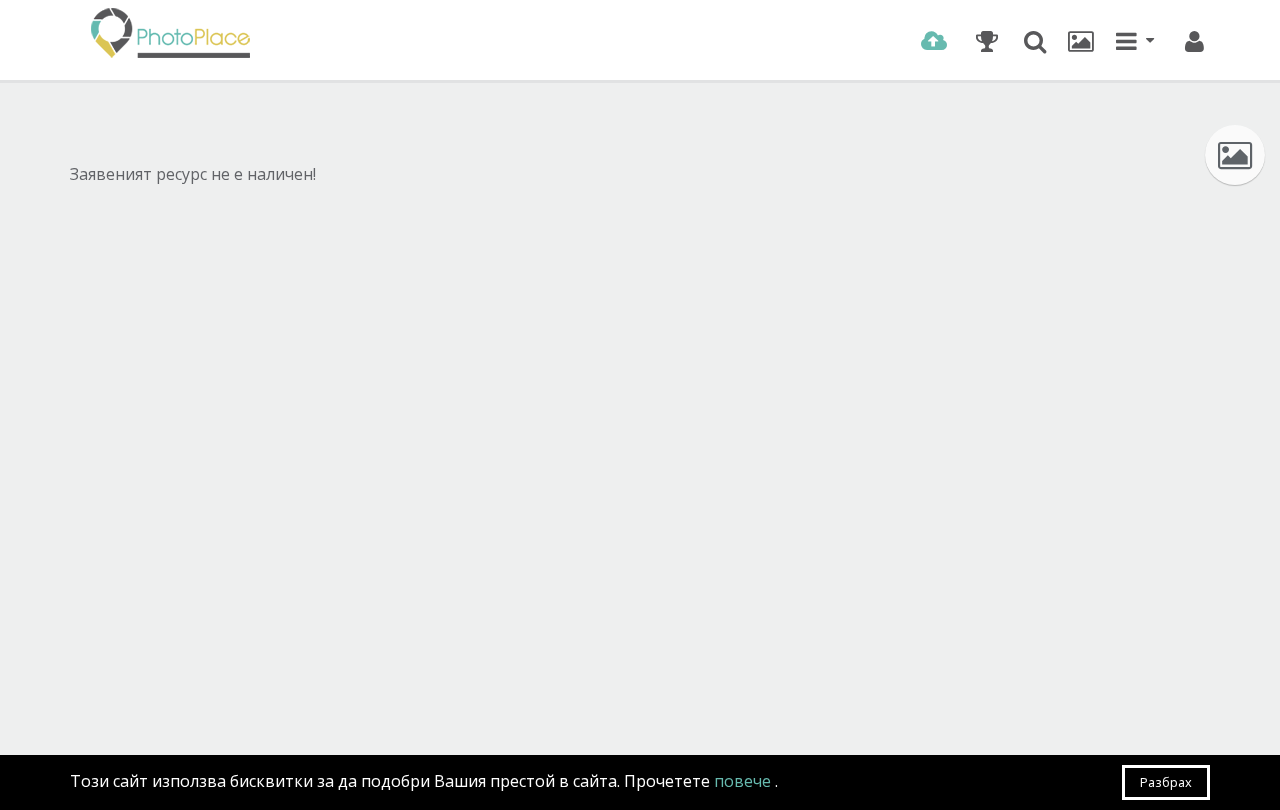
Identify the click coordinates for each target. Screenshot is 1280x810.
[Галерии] (1081, 41)
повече (744, 781)
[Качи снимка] (933, 41)
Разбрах (1166, 782)
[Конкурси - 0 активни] (986, 41)
